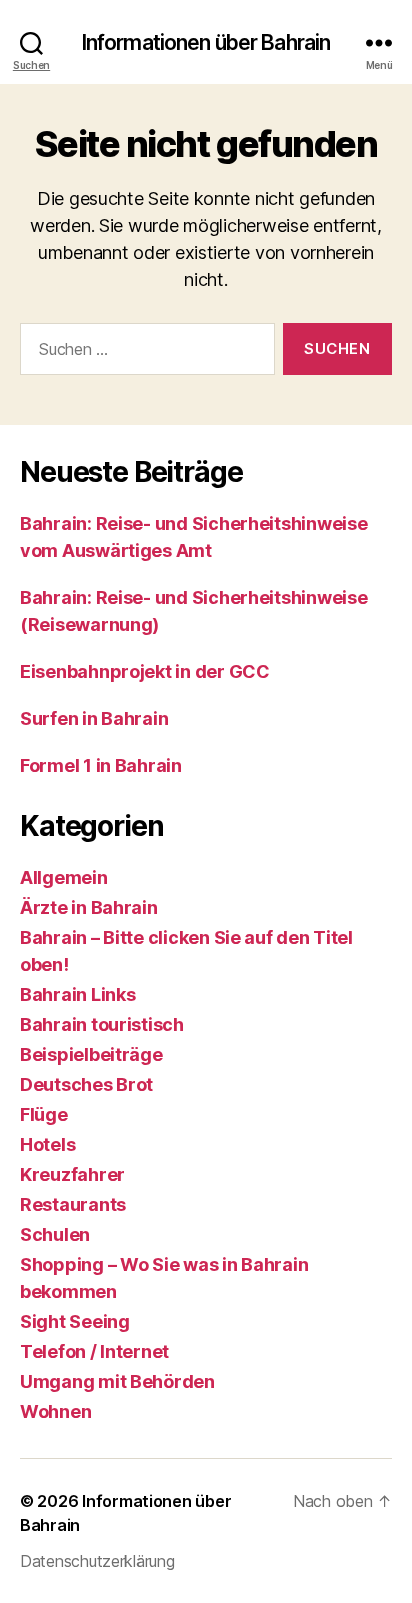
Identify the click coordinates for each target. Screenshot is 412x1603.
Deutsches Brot (86, 1084)
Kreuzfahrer (72, 1174)
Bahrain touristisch (102, 1024)
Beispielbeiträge (91, 1054)
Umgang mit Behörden (117, 1381)
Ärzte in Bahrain (89, 907)
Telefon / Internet (94, 1351)
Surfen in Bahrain (94, 718)
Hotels (47, 1144)
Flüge (44, 1114)
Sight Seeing (75, 1321)
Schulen (55, 1234)
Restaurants (73, 1204)
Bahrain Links (78, 994)
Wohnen (55, 1411)
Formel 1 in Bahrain (101, 765)
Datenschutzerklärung (97, 1561)
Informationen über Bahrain (206, 42)
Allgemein (64, 877)
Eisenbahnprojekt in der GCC (145, 671)
